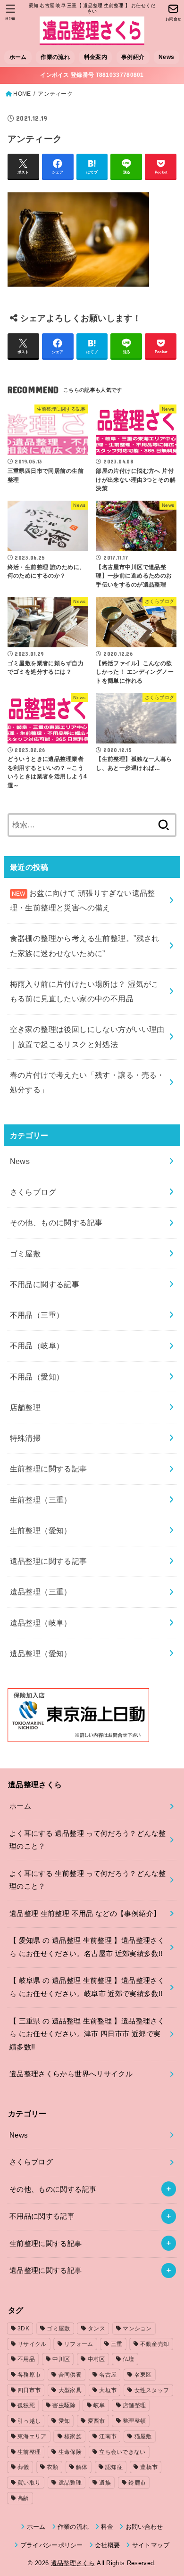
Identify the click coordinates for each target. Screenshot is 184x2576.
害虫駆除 (64, 2405)
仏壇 (129, 2359)
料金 (107, 2527)
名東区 (143, 2375)
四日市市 (29, 2390)
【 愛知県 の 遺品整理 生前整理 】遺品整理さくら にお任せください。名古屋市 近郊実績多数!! (87, 1947)
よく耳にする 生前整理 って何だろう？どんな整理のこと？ (88, 1880)
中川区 (61, 2359)
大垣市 (108, 2390)
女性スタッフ (152, 2390)
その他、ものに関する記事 (56, 1222)
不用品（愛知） (37, 1377)
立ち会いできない (122, 2452)
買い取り (29, 2483)
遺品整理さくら (73, 2563)
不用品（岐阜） (37, 1346)
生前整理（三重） (41, 1500)
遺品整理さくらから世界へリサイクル (71, 2074)
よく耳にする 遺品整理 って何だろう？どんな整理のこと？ (88, 1840)
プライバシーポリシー (52, 2545)
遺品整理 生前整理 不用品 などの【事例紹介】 (85, 1914)
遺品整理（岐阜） (41, 1623)
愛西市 (96, 2421)
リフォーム (79, 2344)
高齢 (23, 2498)
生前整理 (29, 2452)
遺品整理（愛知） (41, 1653)
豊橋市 (149, 2467)
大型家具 (70, 2390)
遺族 (105, 2483)
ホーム (18, 57)
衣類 (53, 2467)
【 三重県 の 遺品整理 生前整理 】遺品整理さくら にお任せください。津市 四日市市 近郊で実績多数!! (87, 2034)
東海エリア (32, 2436)
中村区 (96, 2359)
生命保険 (70, 2452)
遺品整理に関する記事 (49, 1561)
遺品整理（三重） (41, 1592)
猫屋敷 (143, 2436)
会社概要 (107, 2545)
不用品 (26, 2359)
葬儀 (23, 2467)
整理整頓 (134, 2421)
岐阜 (99, 2405)
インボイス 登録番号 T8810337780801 (92, 75)
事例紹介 (133, 57)
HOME (22, 94)
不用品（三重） (37, 1315)
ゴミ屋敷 (25, 1254)
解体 (82, 2467)
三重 (117, 2344)
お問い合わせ (144, 2527)
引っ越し (29, 2421)
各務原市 (29, 2375)
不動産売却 (155, 2344)
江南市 (108, 2436)
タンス (96, 2328)
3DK (23, 2328)
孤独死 (26, 2405)
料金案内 (96, 57)
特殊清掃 (25, 1438)
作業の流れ (55, 57)
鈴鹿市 (137, 2483)
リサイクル (32, 2344)
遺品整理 (70, 2483)
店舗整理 (25, 1407)
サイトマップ (151, 2545)
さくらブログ (33, 1192)
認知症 (114, 2467)
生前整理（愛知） (41, 1530)
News (166, 57)
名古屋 (108, 2375)
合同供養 (70, 2375)
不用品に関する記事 (45, 1284)
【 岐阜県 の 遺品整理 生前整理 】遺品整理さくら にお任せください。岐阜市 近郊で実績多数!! (87, 1987)
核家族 (73, 2436)
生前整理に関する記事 (49, 1469)
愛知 (64, 2421)
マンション (137, 2328)
